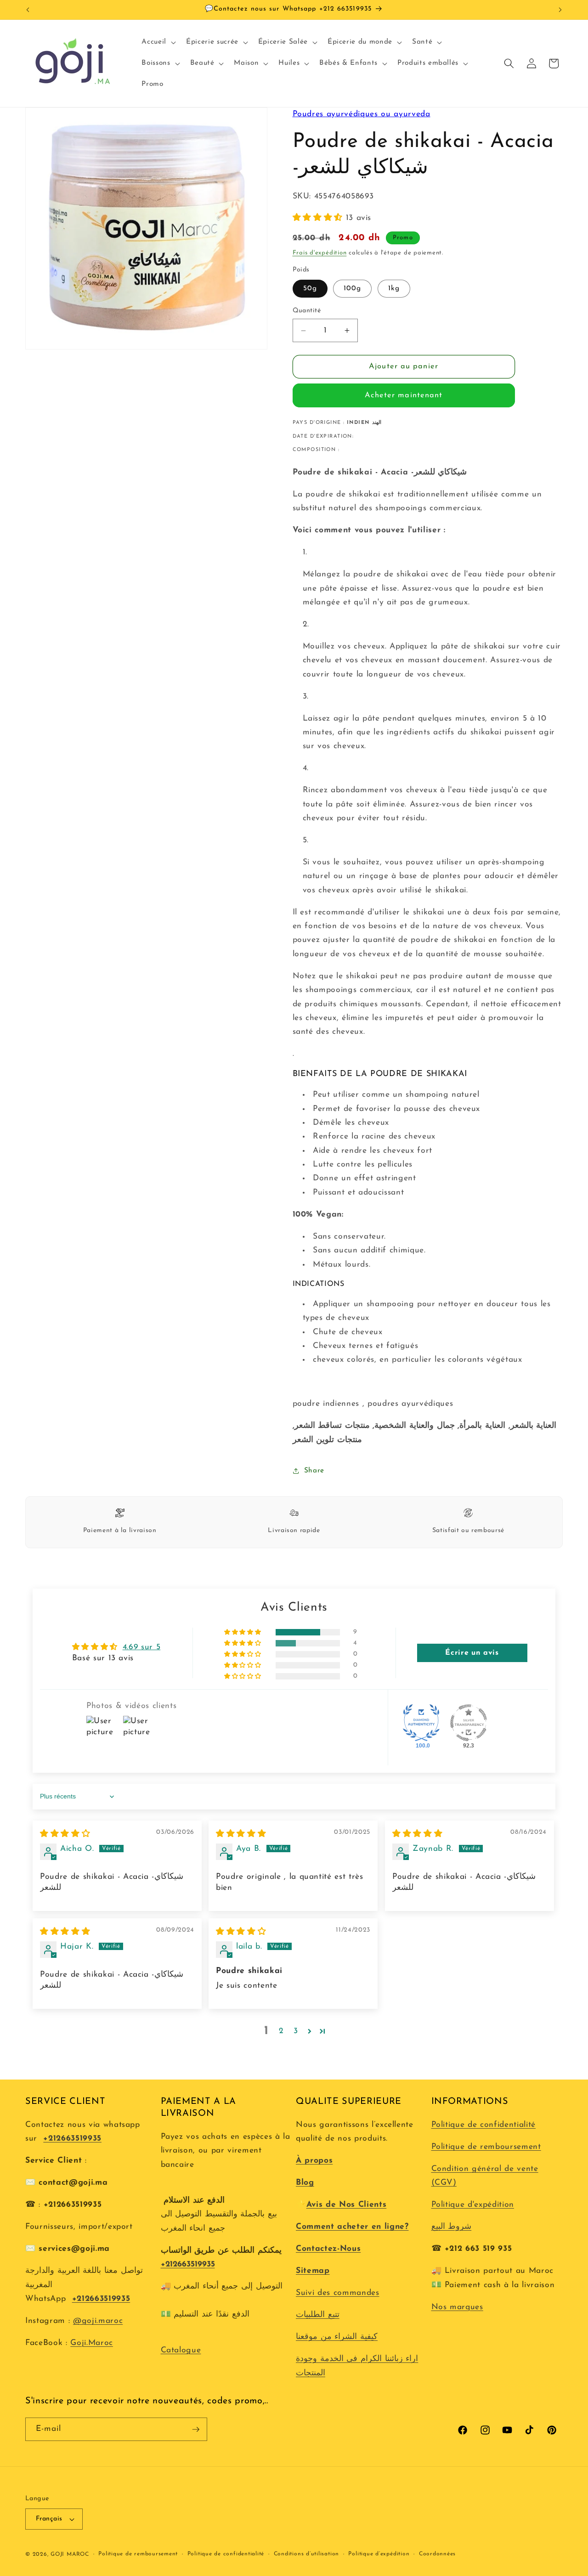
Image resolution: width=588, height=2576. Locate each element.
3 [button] (296, 2031)
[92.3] (469, 1723)
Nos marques (457, 2307)
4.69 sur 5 (142, 1647)
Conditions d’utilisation (306, 2554)
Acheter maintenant (404, 395)
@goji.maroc (98, 2321)
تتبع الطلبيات (318, 2315)
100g (352, 288)
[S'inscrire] (196, 2429)
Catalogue (181, 2350)
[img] (65, 1834)
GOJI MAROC (70, 2554)
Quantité (307, 311)
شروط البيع (452, 2227)
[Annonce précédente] (28, 10)
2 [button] (281, 2031)
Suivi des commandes (338, 2293)
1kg (394, 288)
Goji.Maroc (92, 2343)
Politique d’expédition (379, 2554)
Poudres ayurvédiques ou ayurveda (362, 114)
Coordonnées (437, 2554)
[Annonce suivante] (560, 10)
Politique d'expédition (473, 2205)
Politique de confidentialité (483, 2125)
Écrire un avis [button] (472, 1653)
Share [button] (314, 1471)
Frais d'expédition (320, 253)
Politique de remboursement (486, 2147)
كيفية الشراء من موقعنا (337, 2337)
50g (310, 288)
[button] (158, 42)
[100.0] (421, 1723)
